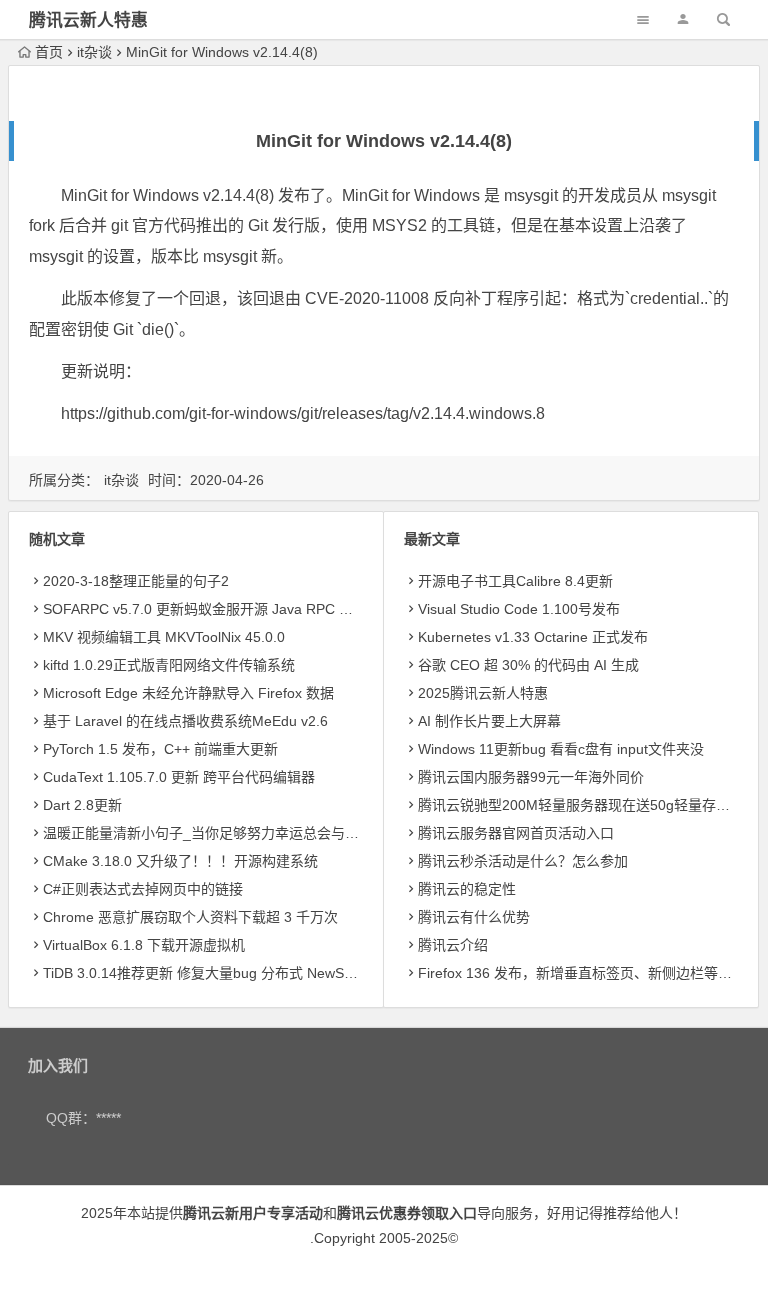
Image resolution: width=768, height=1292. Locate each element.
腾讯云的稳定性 (467, 889)
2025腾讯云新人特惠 (483, 693)
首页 (49, 52)
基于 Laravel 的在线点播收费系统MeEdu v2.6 (185, 721)
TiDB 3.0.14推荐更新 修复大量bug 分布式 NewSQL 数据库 (225, 973)
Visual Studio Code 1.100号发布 (519, 609)
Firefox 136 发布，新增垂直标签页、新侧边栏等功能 (582, 973)
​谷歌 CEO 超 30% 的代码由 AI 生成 (528, 665)
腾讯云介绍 (453, 945)
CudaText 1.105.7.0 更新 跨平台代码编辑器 (179, 777)
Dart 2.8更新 (82, 805)
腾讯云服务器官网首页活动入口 (516, 833)
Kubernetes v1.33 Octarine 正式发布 (533, 637)
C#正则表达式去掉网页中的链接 (143, 889)
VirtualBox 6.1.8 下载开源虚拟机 (144, 945)
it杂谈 (94, 52)
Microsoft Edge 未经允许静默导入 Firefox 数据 (188, 693)
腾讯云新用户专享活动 (253, 1213)
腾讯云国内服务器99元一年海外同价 (531, 777)
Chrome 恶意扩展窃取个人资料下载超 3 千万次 (190, 917)
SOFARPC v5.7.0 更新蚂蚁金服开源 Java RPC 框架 (205, 609)
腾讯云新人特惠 (88, 20)
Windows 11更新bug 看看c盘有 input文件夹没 (561, 749)
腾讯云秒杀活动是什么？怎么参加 (523, 861)
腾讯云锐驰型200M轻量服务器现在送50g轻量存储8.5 (584, 805)
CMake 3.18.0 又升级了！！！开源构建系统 (180, 861)
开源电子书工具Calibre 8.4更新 (515, 581)
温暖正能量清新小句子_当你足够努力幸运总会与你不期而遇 (229, 833)
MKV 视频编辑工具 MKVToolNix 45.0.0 (164, 637)
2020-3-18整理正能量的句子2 (136, 581)
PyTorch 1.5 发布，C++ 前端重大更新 (160, 749)
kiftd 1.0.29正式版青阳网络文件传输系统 (169, 665)
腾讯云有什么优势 (474, 917)
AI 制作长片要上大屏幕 (489, 721)
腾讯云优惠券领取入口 (407, 1213)
